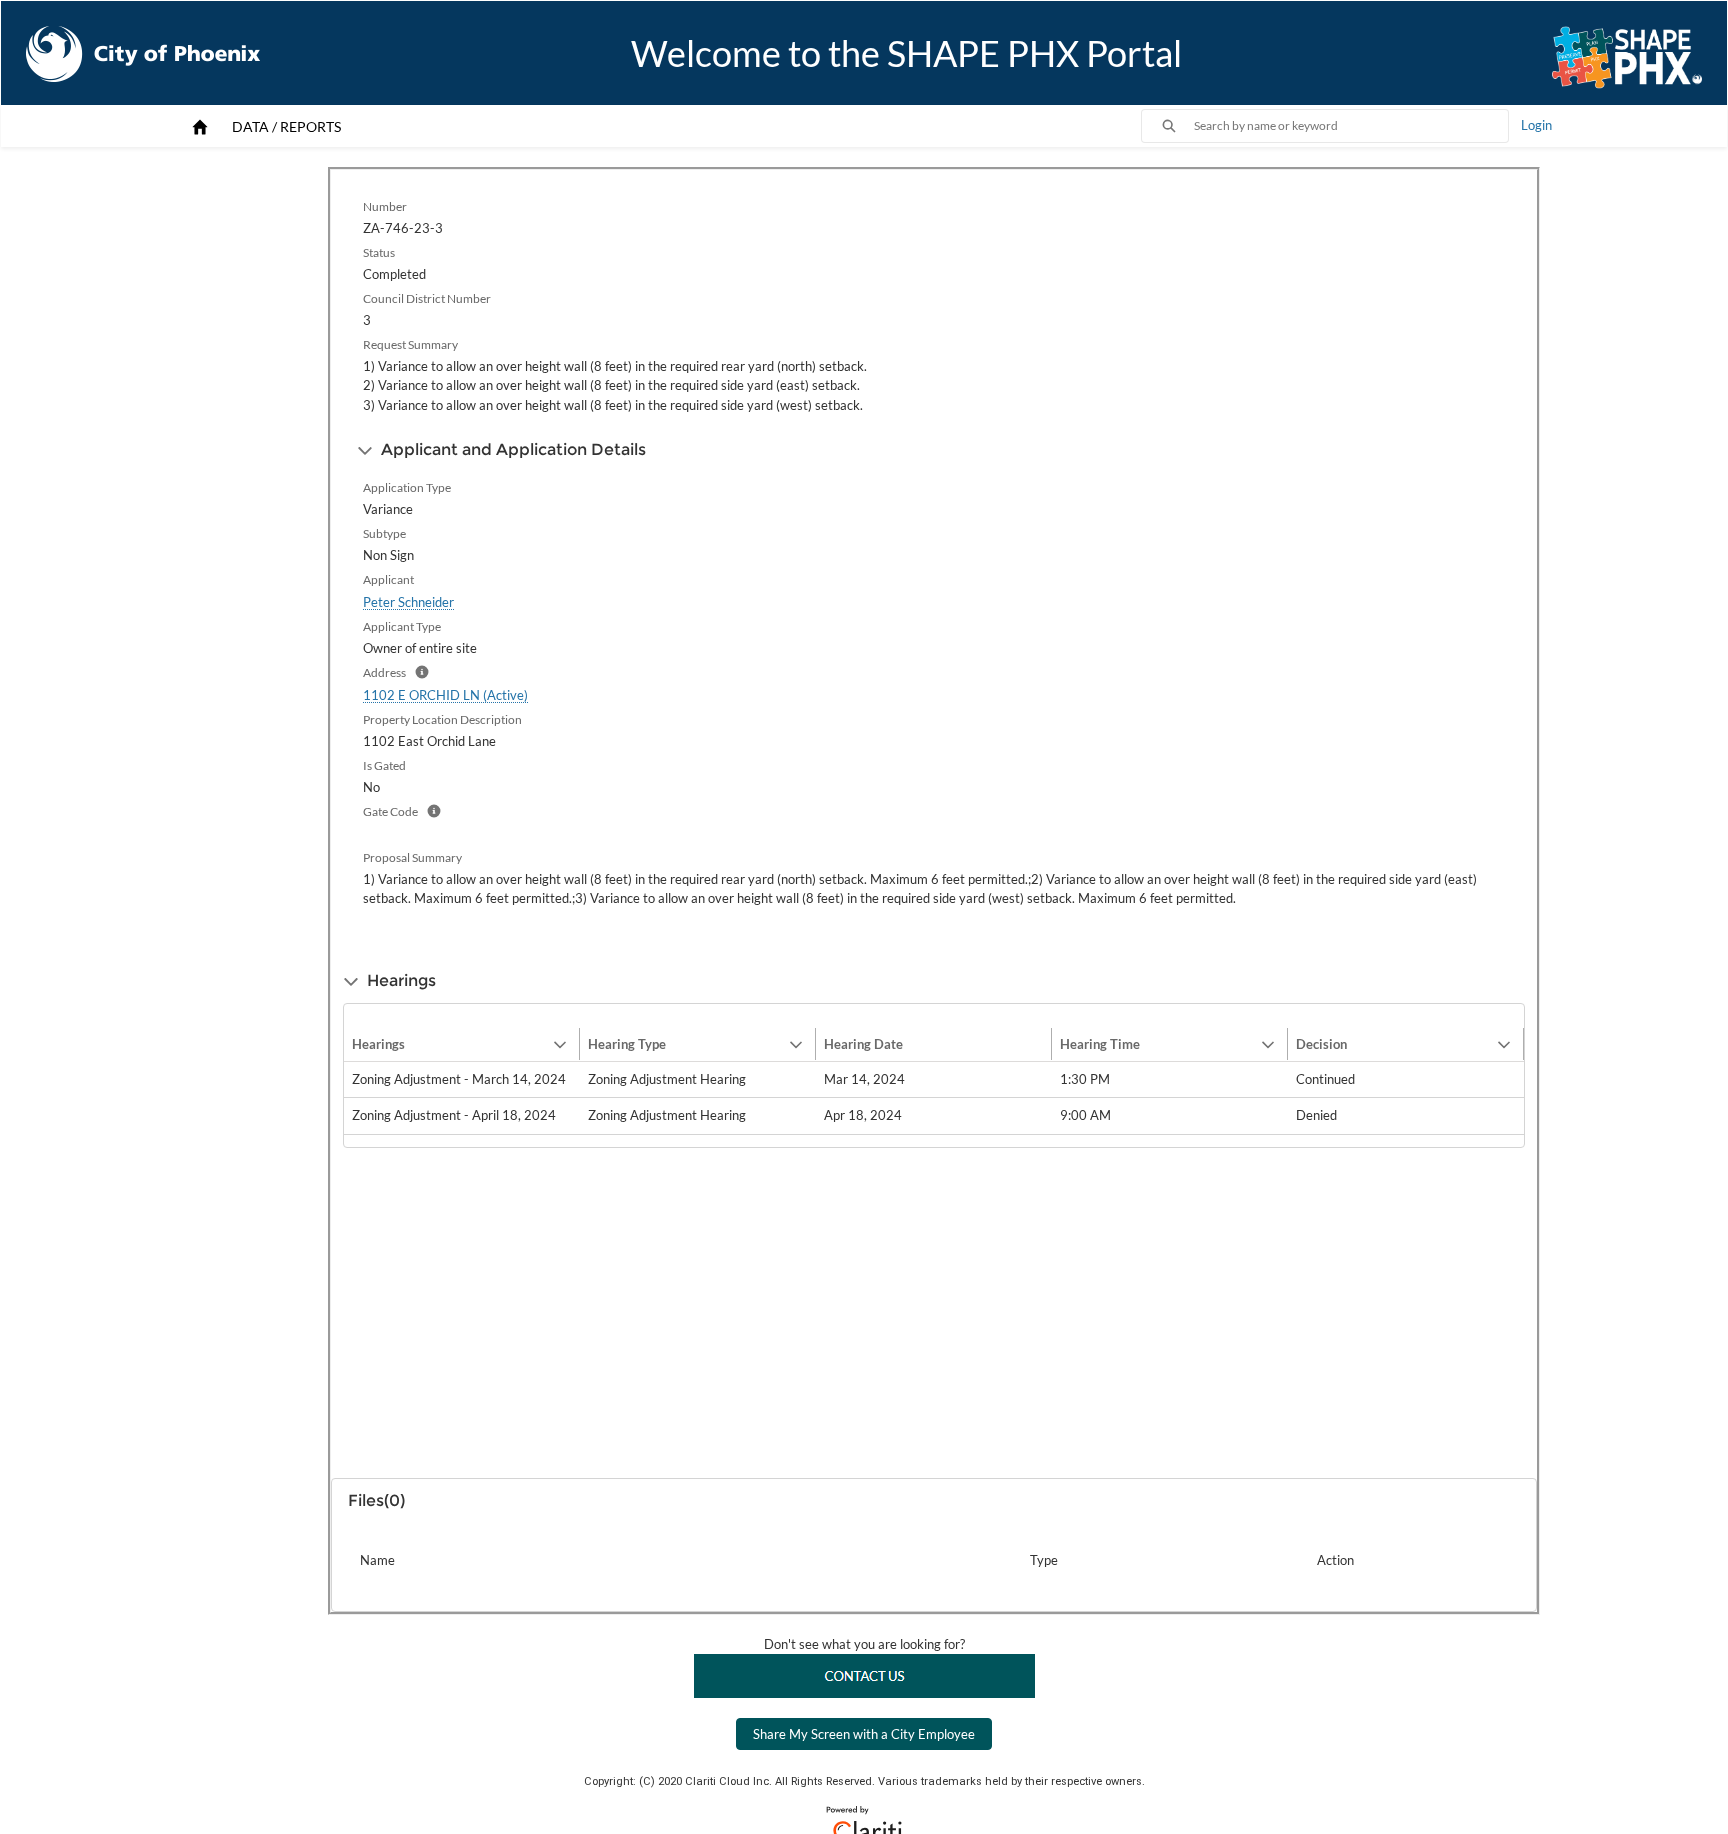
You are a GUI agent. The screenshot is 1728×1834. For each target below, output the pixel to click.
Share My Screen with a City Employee (864, 1734)
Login (1536, 125)
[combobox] (1351, 126)
